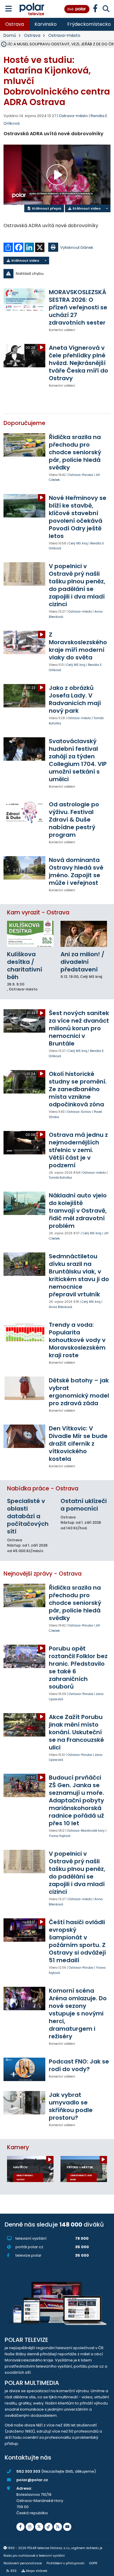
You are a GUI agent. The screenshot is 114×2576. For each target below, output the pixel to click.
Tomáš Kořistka (60, 1178)
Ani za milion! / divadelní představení (82, 962)
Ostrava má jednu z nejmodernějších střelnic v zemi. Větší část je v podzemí (78, 1150)
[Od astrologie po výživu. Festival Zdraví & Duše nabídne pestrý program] (24, 812)
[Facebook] (20, 2527)
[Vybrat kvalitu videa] (107, 208)
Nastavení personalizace (23, 2563)
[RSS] (58, 2527)
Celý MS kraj (78, 543)
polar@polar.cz (32, 2480)
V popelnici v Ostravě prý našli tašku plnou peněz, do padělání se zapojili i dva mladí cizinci (77, 585)
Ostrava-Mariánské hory (86, 1831)
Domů (10, 35)
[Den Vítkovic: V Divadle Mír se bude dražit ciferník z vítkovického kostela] (24, 1436)
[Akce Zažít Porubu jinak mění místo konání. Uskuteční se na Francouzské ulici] (24, 1725)
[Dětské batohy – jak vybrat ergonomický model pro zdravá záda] (24, 1388)
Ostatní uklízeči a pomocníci (84, 1505)
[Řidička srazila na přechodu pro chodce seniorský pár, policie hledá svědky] (24, 445)
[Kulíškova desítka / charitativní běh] (30, 934)
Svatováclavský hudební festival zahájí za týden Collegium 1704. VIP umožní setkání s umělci (78, 760)
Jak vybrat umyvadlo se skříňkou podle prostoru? (71, 2106)
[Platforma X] (39, 2527)
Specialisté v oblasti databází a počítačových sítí (28, 1516)
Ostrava (15, 24)
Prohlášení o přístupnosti (65, 2563)
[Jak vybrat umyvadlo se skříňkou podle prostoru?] (24, 2103)
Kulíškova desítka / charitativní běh (25, 966)
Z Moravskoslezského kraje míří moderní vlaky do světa (78, 646)
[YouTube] (67, 2527)
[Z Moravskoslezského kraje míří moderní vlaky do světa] (24, 642)
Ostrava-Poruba (81, 475)
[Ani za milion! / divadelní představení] (84, 934)
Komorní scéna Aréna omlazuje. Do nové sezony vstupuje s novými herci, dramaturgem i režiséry (78, 2013)
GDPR (93, 2563)
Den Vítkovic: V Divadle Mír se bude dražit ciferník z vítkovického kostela (78, 1444)
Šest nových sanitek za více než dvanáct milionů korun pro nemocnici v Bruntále (79, 1028)
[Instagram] (30, 2527)
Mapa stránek (37, 2571)
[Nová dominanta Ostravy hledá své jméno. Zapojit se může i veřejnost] (24, 868)
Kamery (18, 2147)
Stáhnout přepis (46, 208)
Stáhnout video (86, 208)
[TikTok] (49, 2527)
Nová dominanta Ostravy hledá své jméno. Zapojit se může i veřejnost (76, 871)
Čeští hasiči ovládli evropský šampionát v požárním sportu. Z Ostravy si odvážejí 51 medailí (77, 1941)
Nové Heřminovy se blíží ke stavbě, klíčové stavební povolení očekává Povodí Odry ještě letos (78, 517)
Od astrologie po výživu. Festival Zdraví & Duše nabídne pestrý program (74, 820)
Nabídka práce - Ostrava (43, 1488)
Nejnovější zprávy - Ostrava (43, 1574)
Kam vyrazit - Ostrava (38, 912)
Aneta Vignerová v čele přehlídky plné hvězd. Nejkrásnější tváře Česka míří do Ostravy (78, 363)
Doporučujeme (24, 423)
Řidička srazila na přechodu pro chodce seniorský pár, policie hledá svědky (75, 452)
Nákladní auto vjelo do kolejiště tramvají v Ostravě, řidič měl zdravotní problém (78, 1211)
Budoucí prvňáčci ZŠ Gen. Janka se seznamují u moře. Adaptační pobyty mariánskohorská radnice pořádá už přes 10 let (76, 1800)
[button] (57, 274)
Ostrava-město (64, 35)
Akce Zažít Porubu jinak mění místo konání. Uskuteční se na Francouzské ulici (76, 1732)
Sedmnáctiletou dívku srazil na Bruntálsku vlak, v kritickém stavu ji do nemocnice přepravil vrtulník (79, 1275)
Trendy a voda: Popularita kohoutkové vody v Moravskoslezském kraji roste (77, 1340)
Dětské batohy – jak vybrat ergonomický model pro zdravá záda (79, 1392)
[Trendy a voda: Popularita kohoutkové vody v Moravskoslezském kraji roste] (24, 1333)
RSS (14, 2571)
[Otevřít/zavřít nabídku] (9, 9)
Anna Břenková (61, 1307)
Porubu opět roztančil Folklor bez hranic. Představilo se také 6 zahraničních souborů (78, 1667)
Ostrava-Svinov (79, 1112)
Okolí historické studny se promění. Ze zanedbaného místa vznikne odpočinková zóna (78, 1089)
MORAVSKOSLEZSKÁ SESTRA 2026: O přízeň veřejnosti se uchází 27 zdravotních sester (78, 307)
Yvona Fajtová (60, 1836)
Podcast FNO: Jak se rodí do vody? (79, 2065)
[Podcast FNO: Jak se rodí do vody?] (24, 2069)
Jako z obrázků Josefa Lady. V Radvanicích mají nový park (75, 699)
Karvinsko (46, 24)
